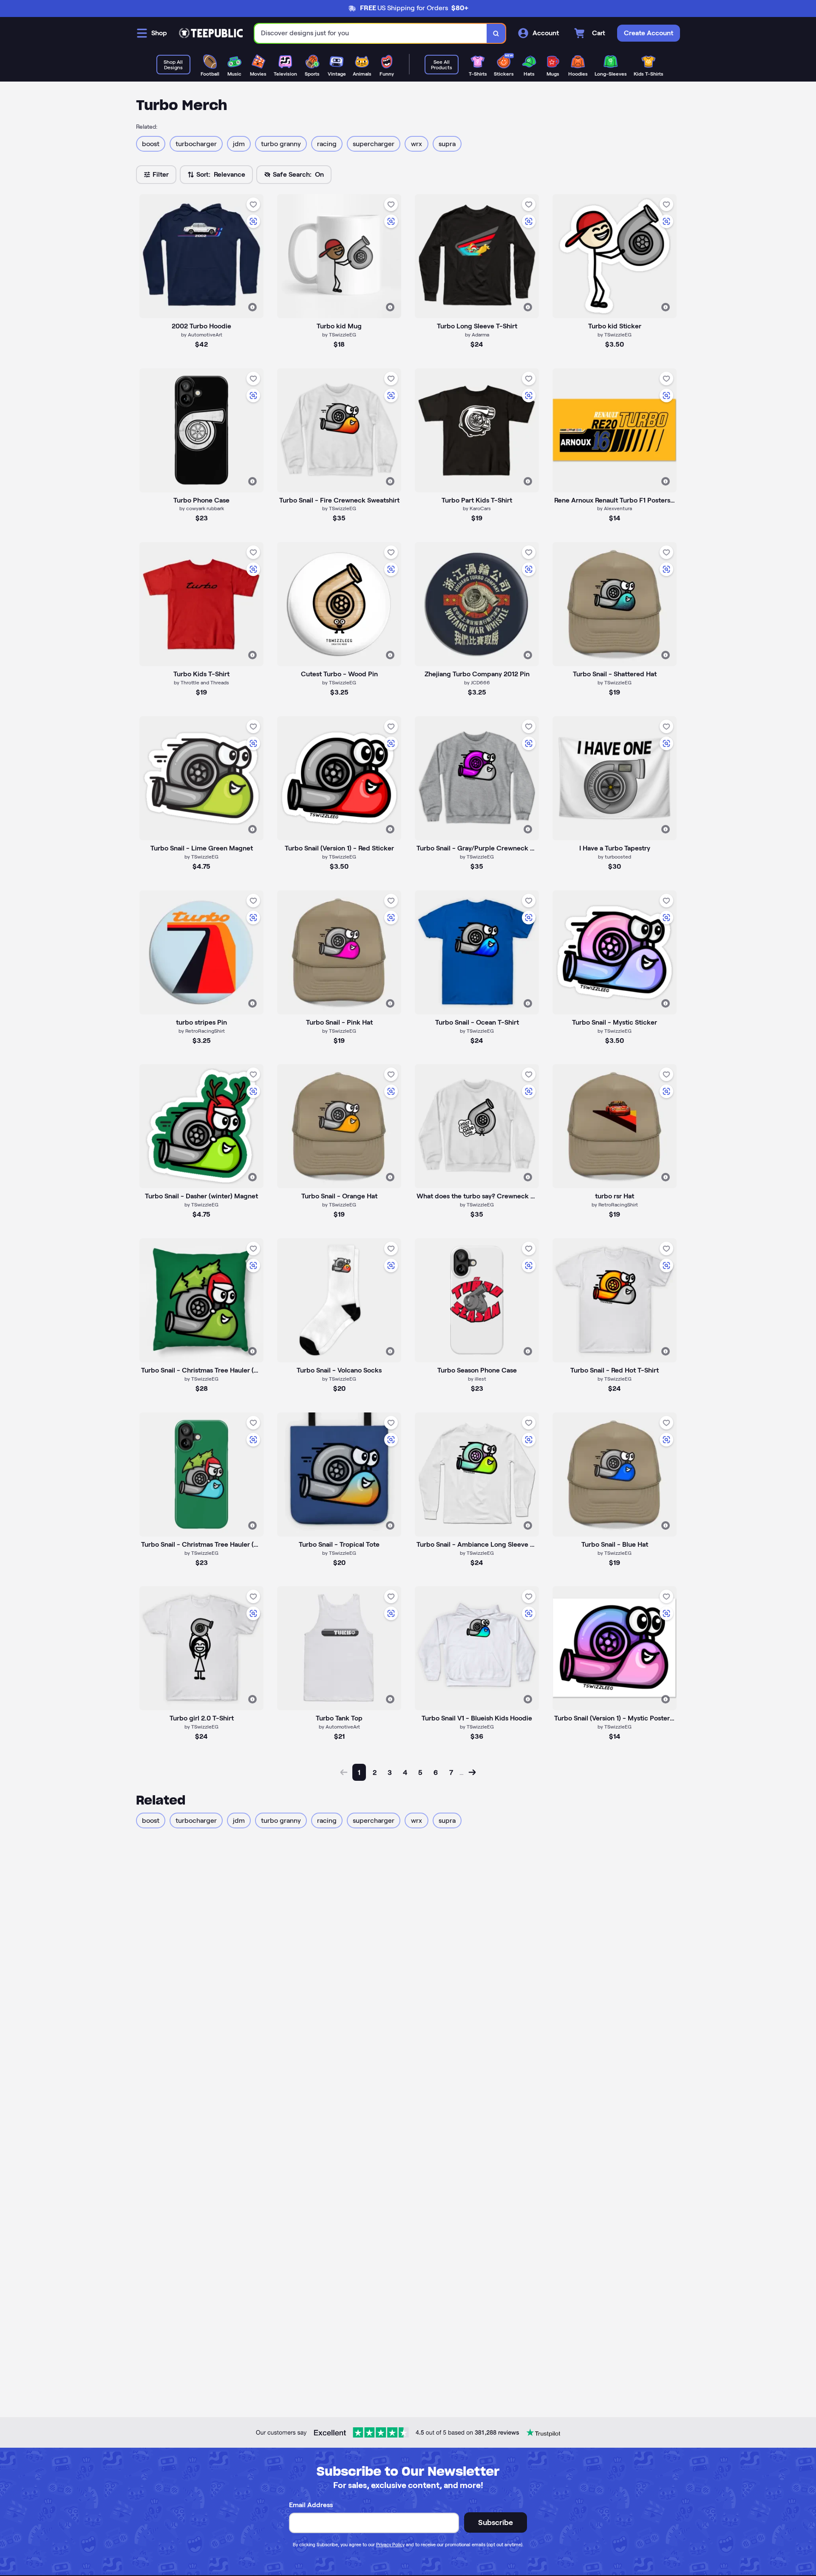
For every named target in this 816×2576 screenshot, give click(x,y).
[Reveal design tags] (252, 307)
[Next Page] (472, 1772)
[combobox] (371, 33)
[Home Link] (211, 33)
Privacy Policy (390, 2545)
